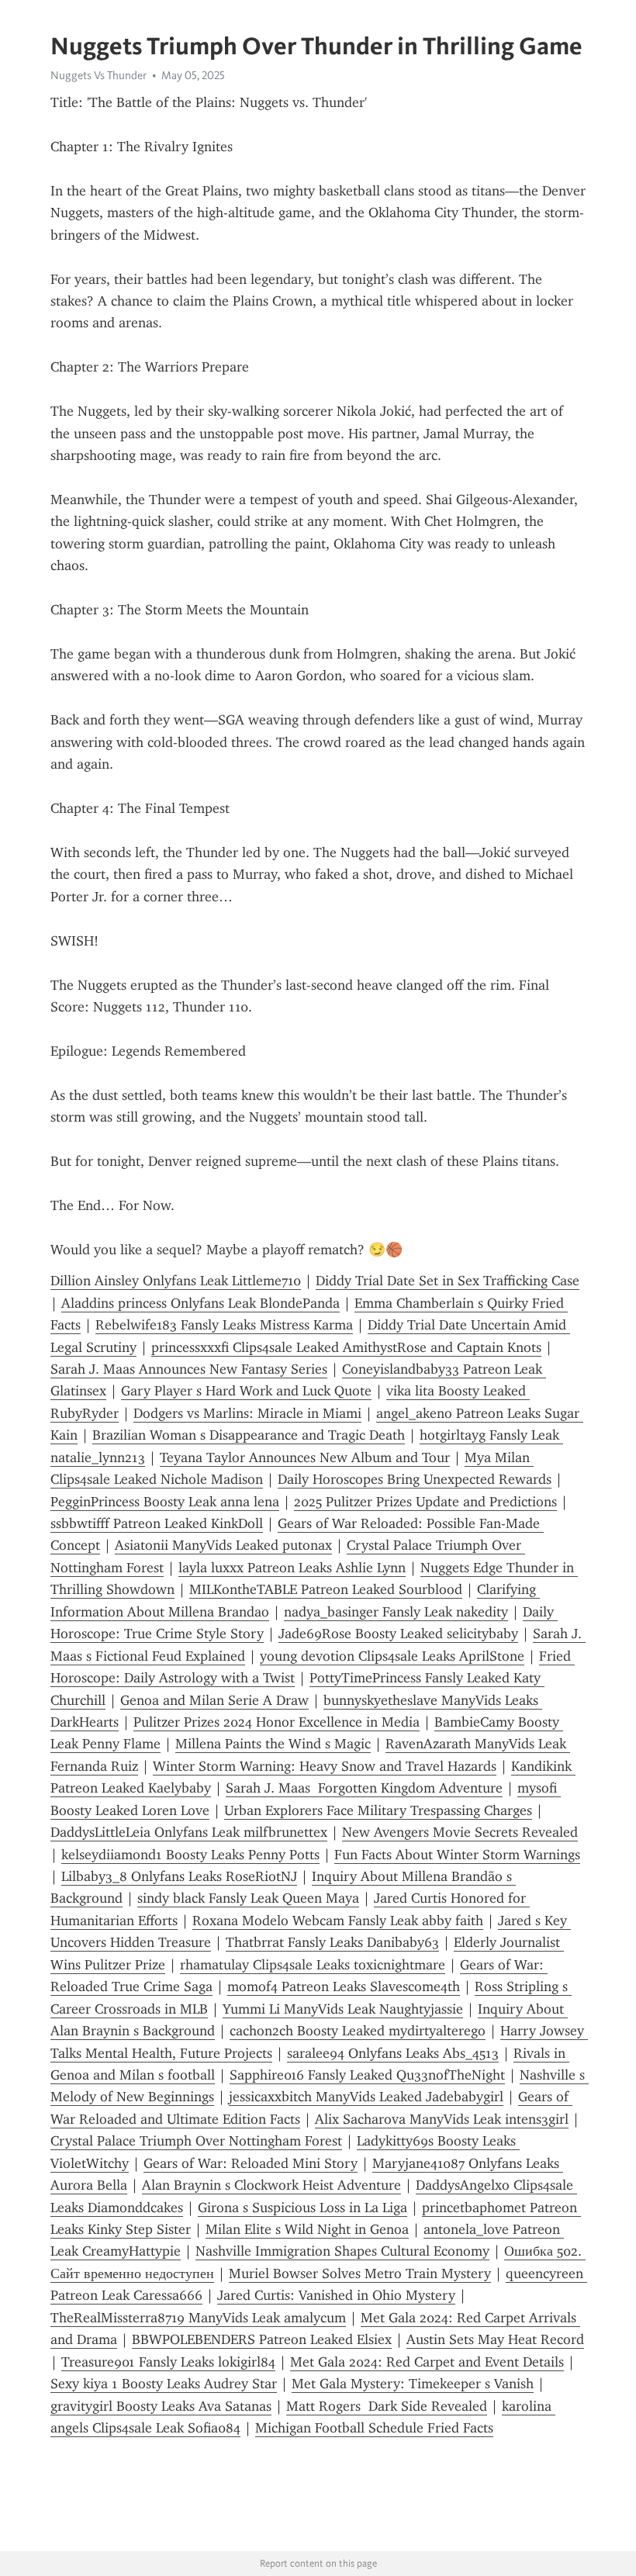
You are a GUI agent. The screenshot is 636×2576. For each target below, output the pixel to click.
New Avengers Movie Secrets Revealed (460, 1832)
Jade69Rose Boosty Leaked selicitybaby (398, 1634)
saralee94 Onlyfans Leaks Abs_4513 (393, 2053)
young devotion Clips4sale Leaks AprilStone (392, 1656)
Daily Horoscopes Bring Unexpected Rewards (415, 1479)
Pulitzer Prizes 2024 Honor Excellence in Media (277, 1722)
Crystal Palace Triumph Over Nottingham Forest (196, 2141)
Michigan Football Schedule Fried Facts (374, 2428)
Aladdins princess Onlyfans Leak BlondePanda (200, 1303)
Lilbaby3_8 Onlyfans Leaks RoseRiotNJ (179, 1876)
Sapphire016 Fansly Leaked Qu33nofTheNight (367, 2075)
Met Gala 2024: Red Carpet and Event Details (427, 2362)
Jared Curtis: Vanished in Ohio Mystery (336, 2295)
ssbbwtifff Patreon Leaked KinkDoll (157, 1523)
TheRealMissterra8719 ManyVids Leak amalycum (198, 2318)
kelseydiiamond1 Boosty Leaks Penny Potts (190, 1855)
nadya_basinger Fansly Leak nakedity (396, 1612)
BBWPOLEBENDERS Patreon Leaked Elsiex (262, 2339)
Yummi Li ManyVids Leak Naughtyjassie (343, 2009)
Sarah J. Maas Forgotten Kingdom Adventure (364, 1788)
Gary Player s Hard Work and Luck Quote (246, 1391)
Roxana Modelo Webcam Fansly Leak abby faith (338, 1921)
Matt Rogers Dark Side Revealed (387, 2406)
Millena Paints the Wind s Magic (273, 1744)
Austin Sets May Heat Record (495, 2339)
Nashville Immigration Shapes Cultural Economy (342, 2251)
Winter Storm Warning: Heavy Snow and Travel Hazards (325, 1766)
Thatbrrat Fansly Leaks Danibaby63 (332, 1942)
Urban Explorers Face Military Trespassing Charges (378, 1810)
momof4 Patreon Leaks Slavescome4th (344, 1986)
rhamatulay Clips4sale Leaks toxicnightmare (313, 1965)
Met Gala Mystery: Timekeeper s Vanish (413, 2384)
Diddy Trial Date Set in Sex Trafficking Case (448, 1281)
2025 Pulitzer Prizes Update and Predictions (425, 1502)
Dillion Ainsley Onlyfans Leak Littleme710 (176, 1281)
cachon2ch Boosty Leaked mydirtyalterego (358, 2031)
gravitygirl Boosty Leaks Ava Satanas (161, 2406)
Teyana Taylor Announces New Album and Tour (305, 1457)
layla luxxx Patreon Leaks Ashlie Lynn (292, 1568)
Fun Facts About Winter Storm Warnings (457, 1855)
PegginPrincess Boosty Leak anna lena (165, 1502)
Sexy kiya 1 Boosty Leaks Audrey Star (164, 2384)
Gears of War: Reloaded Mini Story (251, 2163)
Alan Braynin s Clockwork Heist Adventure (271, 2185)
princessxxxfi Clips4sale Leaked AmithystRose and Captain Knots (346, 1347)
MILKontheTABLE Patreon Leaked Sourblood (326, 1589)
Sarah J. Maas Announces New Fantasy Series (189, 1369)
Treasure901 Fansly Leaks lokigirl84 (168, 2362)
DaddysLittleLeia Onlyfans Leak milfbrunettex (189, 1832)
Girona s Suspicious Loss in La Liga (302, 2208)
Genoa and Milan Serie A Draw (214, 1700)
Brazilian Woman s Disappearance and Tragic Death (249, 1435)
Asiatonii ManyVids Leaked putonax (223, 1545)
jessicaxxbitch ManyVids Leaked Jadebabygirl (366, 2097)
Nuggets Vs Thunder (99, 75)
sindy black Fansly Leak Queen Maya (248, 1898)
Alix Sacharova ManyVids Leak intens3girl (442, 2119)
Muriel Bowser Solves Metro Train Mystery (360, 2273)
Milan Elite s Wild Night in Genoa (307, 2229)
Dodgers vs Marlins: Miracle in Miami (247, 1413)
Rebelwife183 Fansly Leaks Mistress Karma (224, 1325)
